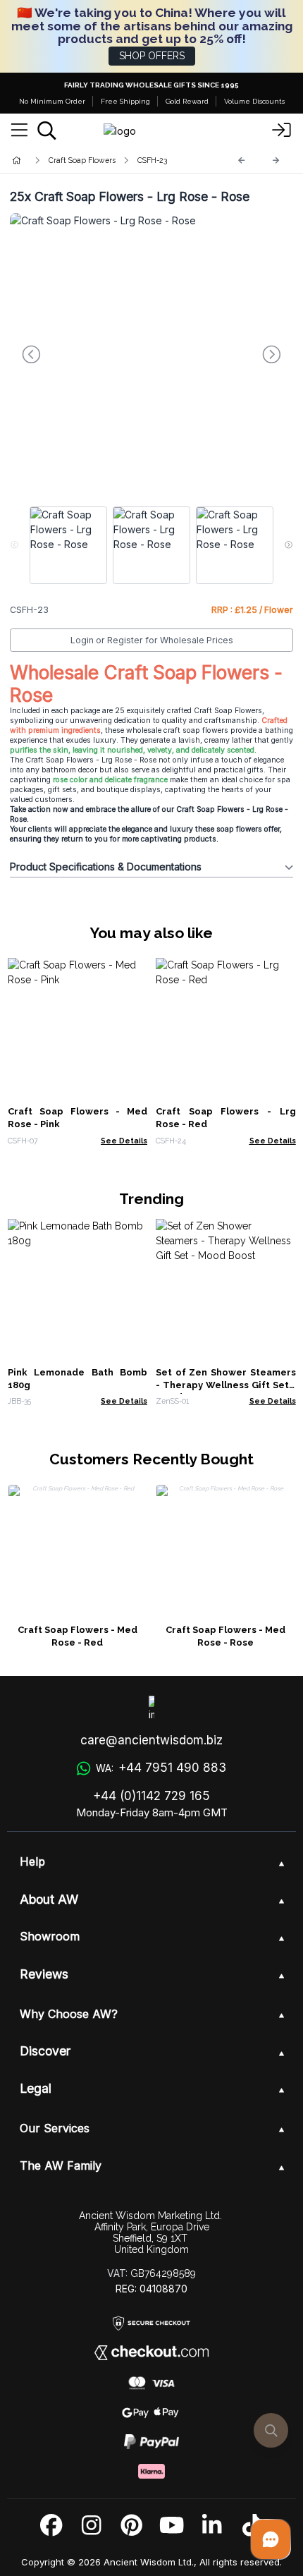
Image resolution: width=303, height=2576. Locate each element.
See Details (124, 1141)
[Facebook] (51, 2526)
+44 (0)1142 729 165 (151, 1796)
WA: (161, 1768)
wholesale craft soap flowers (177, 730)
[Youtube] (172, 2526)
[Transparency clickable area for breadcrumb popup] (91, 160)
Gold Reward (187, 101)
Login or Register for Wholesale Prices (152, 640)
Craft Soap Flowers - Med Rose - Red (78, 1636)
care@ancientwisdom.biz (151, 1740)
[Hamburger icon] (19, 130)
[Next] (276, 160)
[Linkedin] (212, 2526)
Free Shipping (125, 101)
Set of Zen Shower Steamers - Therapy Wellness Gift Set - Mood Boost (226, 1385)
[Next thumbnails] (289, 545)
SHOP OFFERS (152, 56)
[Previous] (242, 160)
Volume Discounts (254, 101)
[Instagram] (91, 2526)
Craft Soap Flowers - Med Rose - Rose (225, 1636)
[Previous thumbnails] (14, 545)
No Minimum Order (52, 101)
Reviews (44, 1974)
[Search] (47, 130)
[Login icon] (282, 130)
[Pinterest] (131, 2526)
